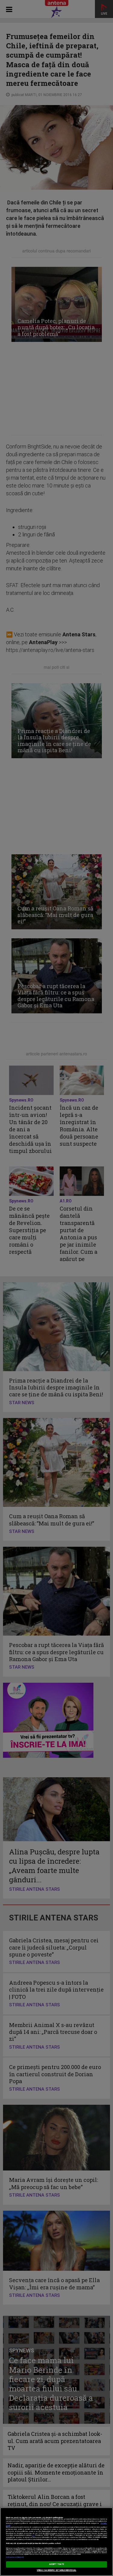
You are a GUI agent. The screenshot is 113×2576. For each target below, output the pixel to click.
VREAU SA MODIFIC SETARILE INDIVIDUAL (56, 2570)
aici (33, 2535)
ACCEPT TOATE (57, 2564)
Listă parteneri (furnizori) (15, 2557)
